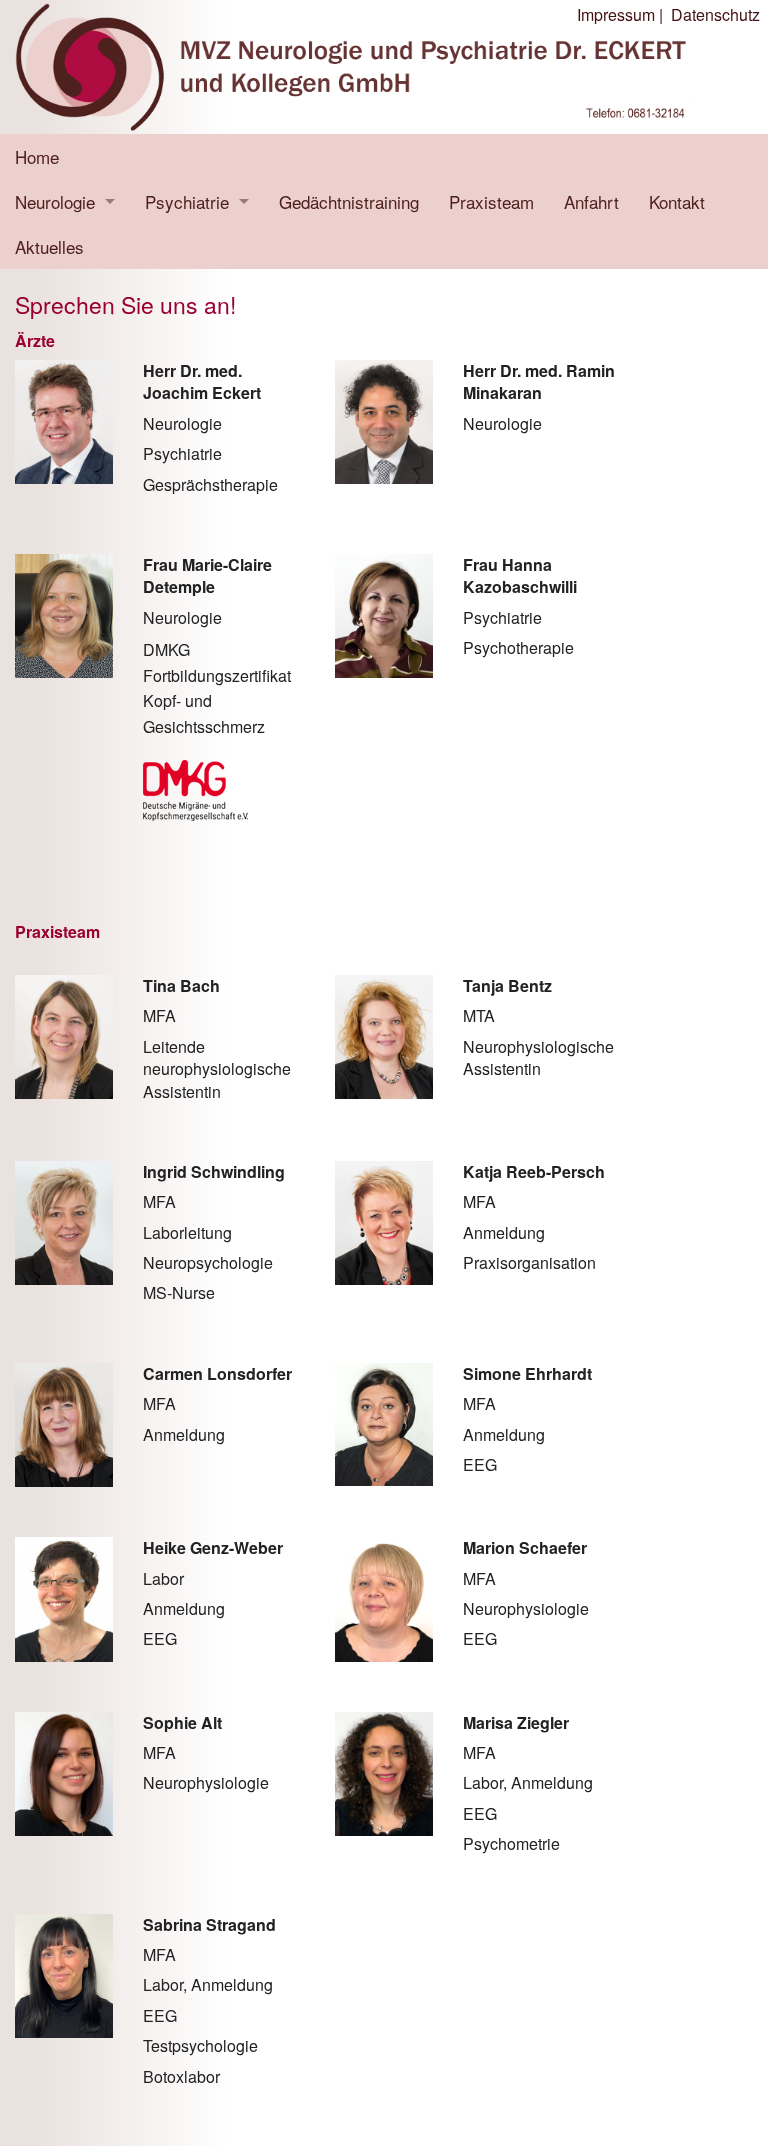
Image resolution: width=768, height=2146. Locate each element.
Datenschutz (715, 14)
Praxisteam (491, 201)
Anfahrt (591, 201)
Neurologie (55, 201)
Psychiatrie (187, 201)
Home (37, 156)
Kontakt (677, 201)
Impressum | (620, 14)
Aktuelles (49, 246)
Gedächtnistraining (349, 201)
